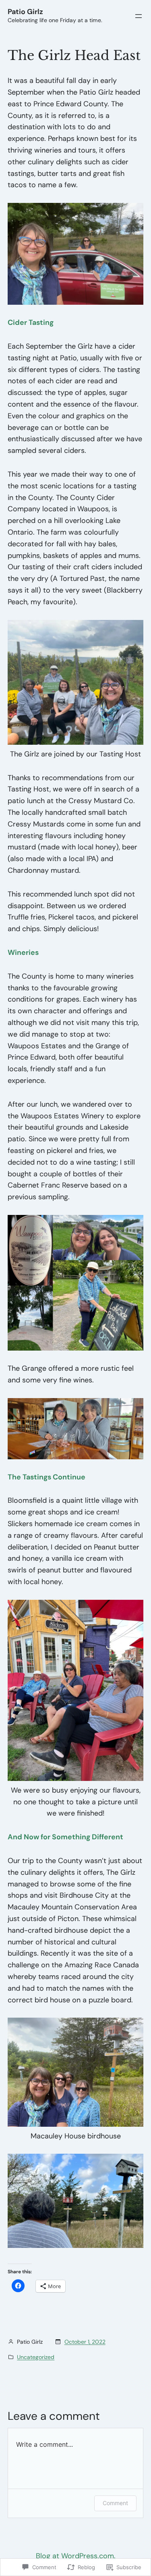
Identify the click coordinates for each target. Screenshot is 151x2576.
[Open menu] (139, 16)
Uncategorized (36, 2357)
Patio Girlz (25, 12)
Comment (115, 2503)
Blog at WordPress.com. (76, 2556)
